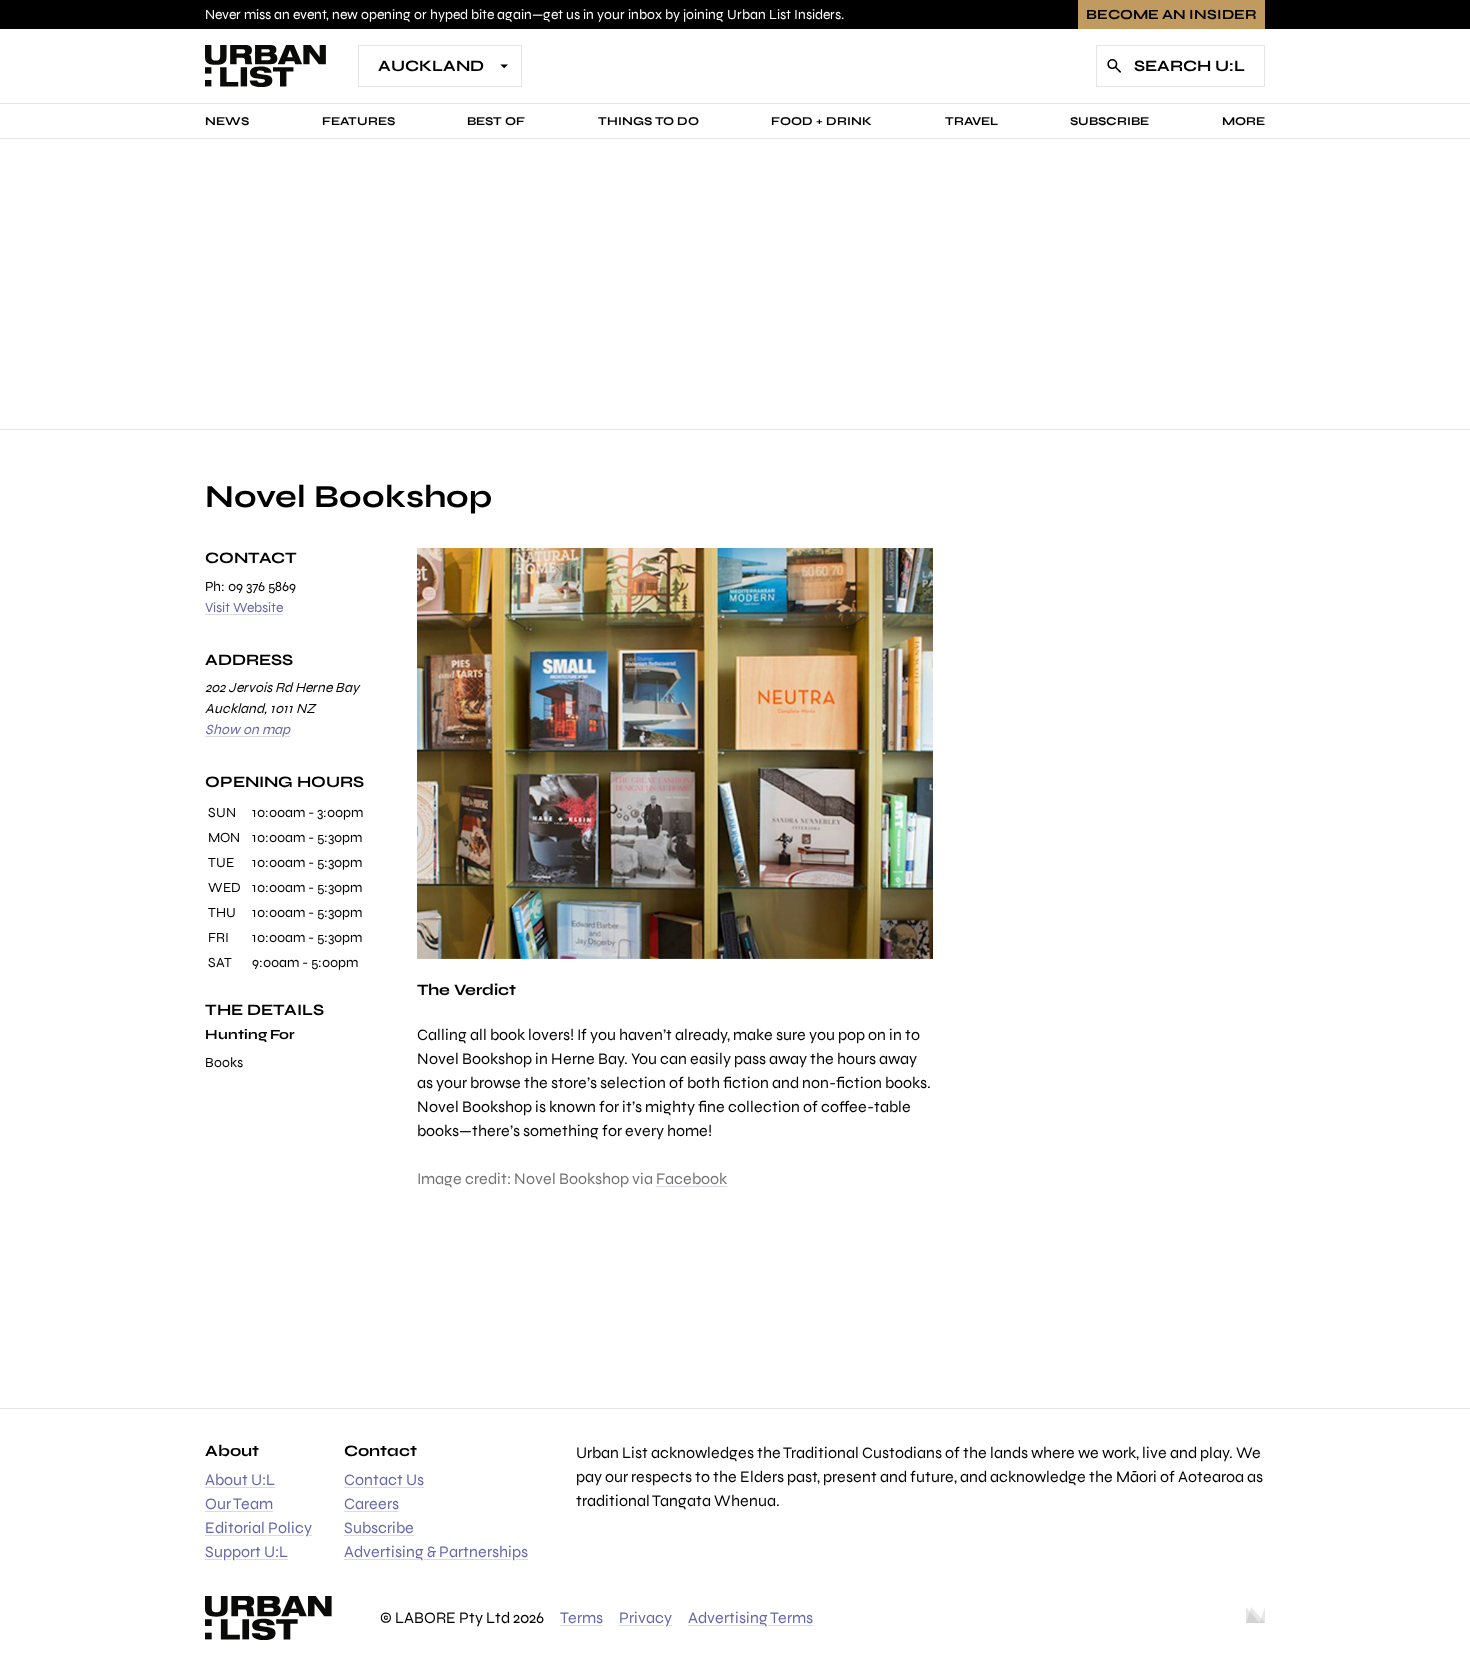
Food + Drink (821, 121)
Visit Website (244, 607)
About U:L (240, 1479)
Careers (371, 1503)
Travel (971, 121)
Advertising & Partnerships (436, 1551)
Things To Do (648, 121)
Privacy (645, 1617)
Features (358, 121)
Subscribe (1109, 121)
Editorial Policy (258, 1527)
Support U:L (246, 1551)
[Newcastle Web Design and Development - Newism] (1255, 1618)
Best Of (496, 121)
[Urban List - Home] (265, 66)
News (227, 121)
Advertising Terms (750, 1617)
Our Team (239, 1503)
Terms (581, 1617)
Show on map (247, 729)
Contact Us (384, 1479)
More (1243, 121)
